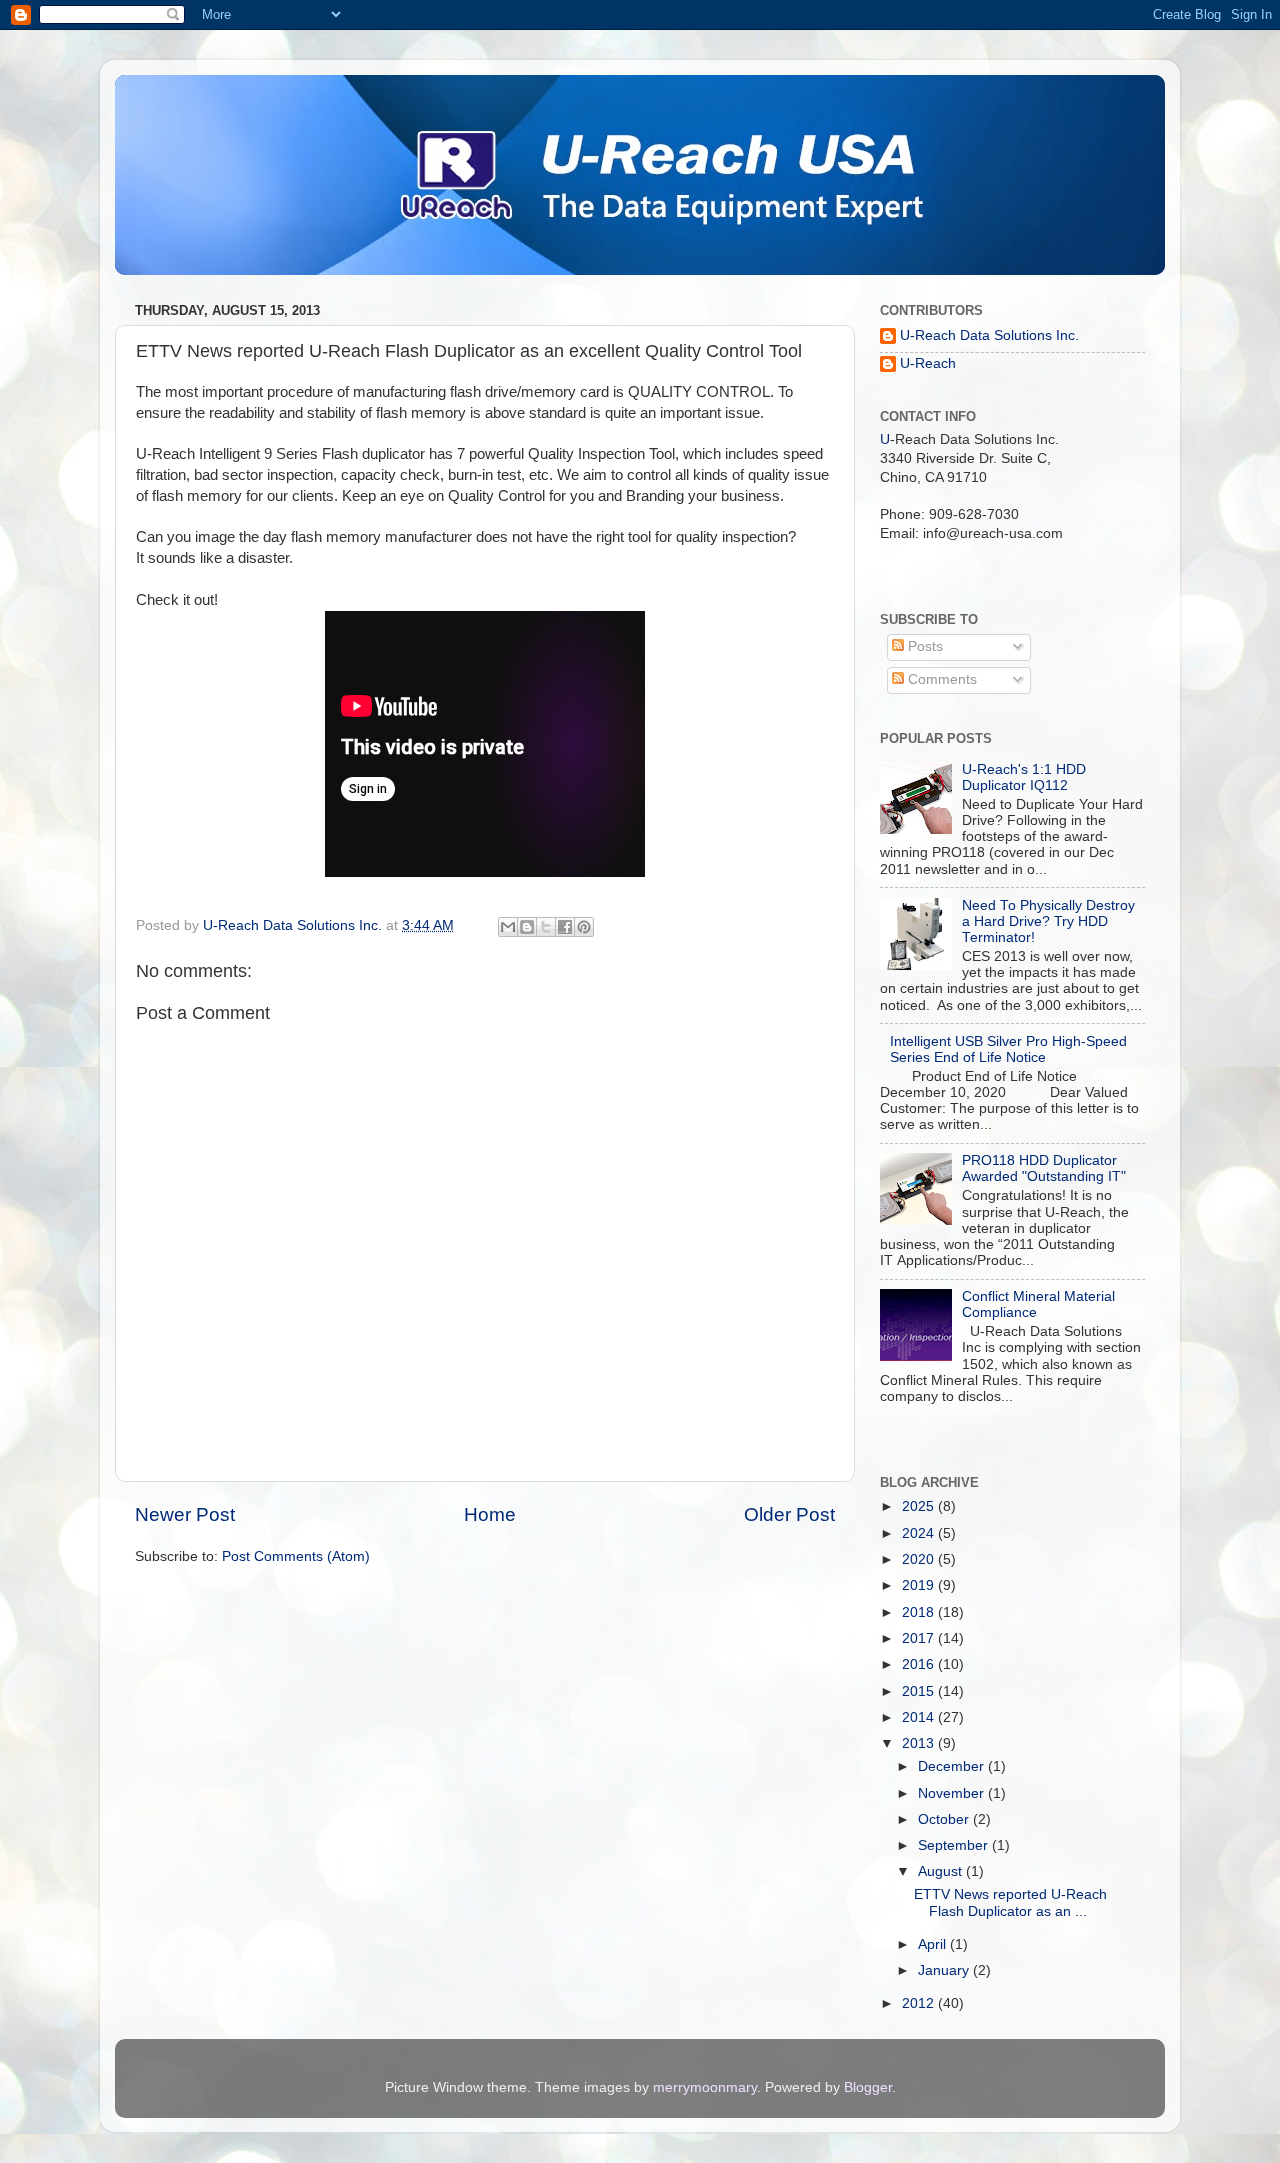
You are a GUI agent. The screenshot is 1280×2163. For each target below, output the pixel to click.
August (942, 1871)
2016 (920, 1664)
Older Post (789, 1514)
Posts (923, 646)
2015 (920, 1691)
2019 (920, 1585)
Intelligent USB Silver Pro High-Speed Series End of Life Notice (1008, 1049)
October (945, 1819)
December (953, 1766)
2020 (920, 1559)
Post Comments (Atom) (296, 1556)
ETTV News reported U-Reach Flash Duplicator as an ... (1010, 1902)
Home (490, 1514)
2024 (920, 1533)
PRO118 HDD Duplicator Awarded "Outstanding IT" (1044, 1168)
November (953, 1793)
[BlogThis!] (527, 927)
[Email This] (508, 927)
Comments (940, 679)
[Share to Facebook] (565, 927)
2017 (920, 1638)
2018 (920, 1612)
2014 (920, 1717)
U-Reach (928, 363)
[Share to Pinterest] (584, 927)
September (955, 1845)
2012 (920, 2003)
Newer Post (185, 1514)
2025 (920, 1506)
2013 (920, 1743)
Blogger (868, 2087)
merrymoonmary (705, 2087)
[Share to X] (546, 927)
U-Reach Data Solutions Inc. (989, 335)
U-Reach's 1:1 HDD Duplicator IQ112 (1024, 777)
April (934, 1944)
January (945, 1970)
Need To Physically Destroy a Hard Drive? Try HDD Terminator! (1048, 921)
